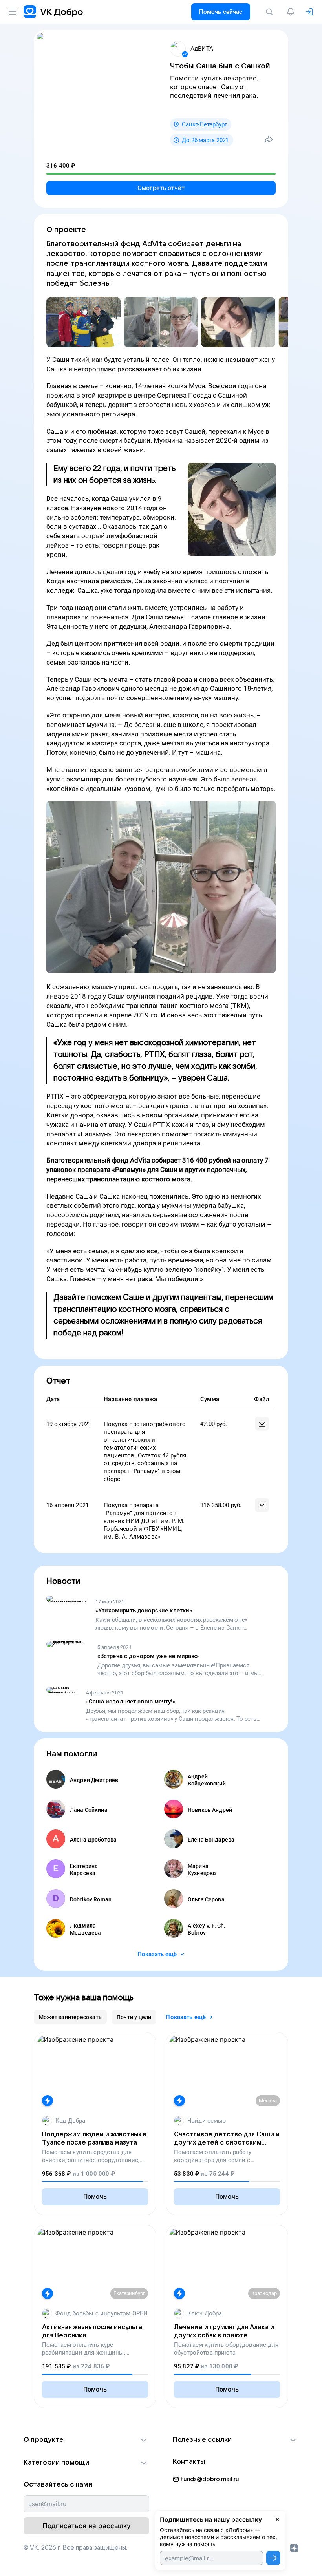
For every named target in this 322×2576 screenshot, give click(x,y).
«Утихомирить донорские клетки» (144, 1610)
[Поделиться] (269, 139)
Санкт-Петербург (204, 124)
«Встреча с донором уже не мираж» (148, 1656)
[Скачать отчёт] (262, 1424)
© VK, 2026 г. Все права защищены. (75, 2548)
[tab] (70, 2017)
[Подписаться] (273, 2558)
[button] (86, 2440)
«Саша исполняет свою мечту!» (131, 1702)
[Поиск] (271, 12)
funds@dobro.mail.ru (210, 2479)
